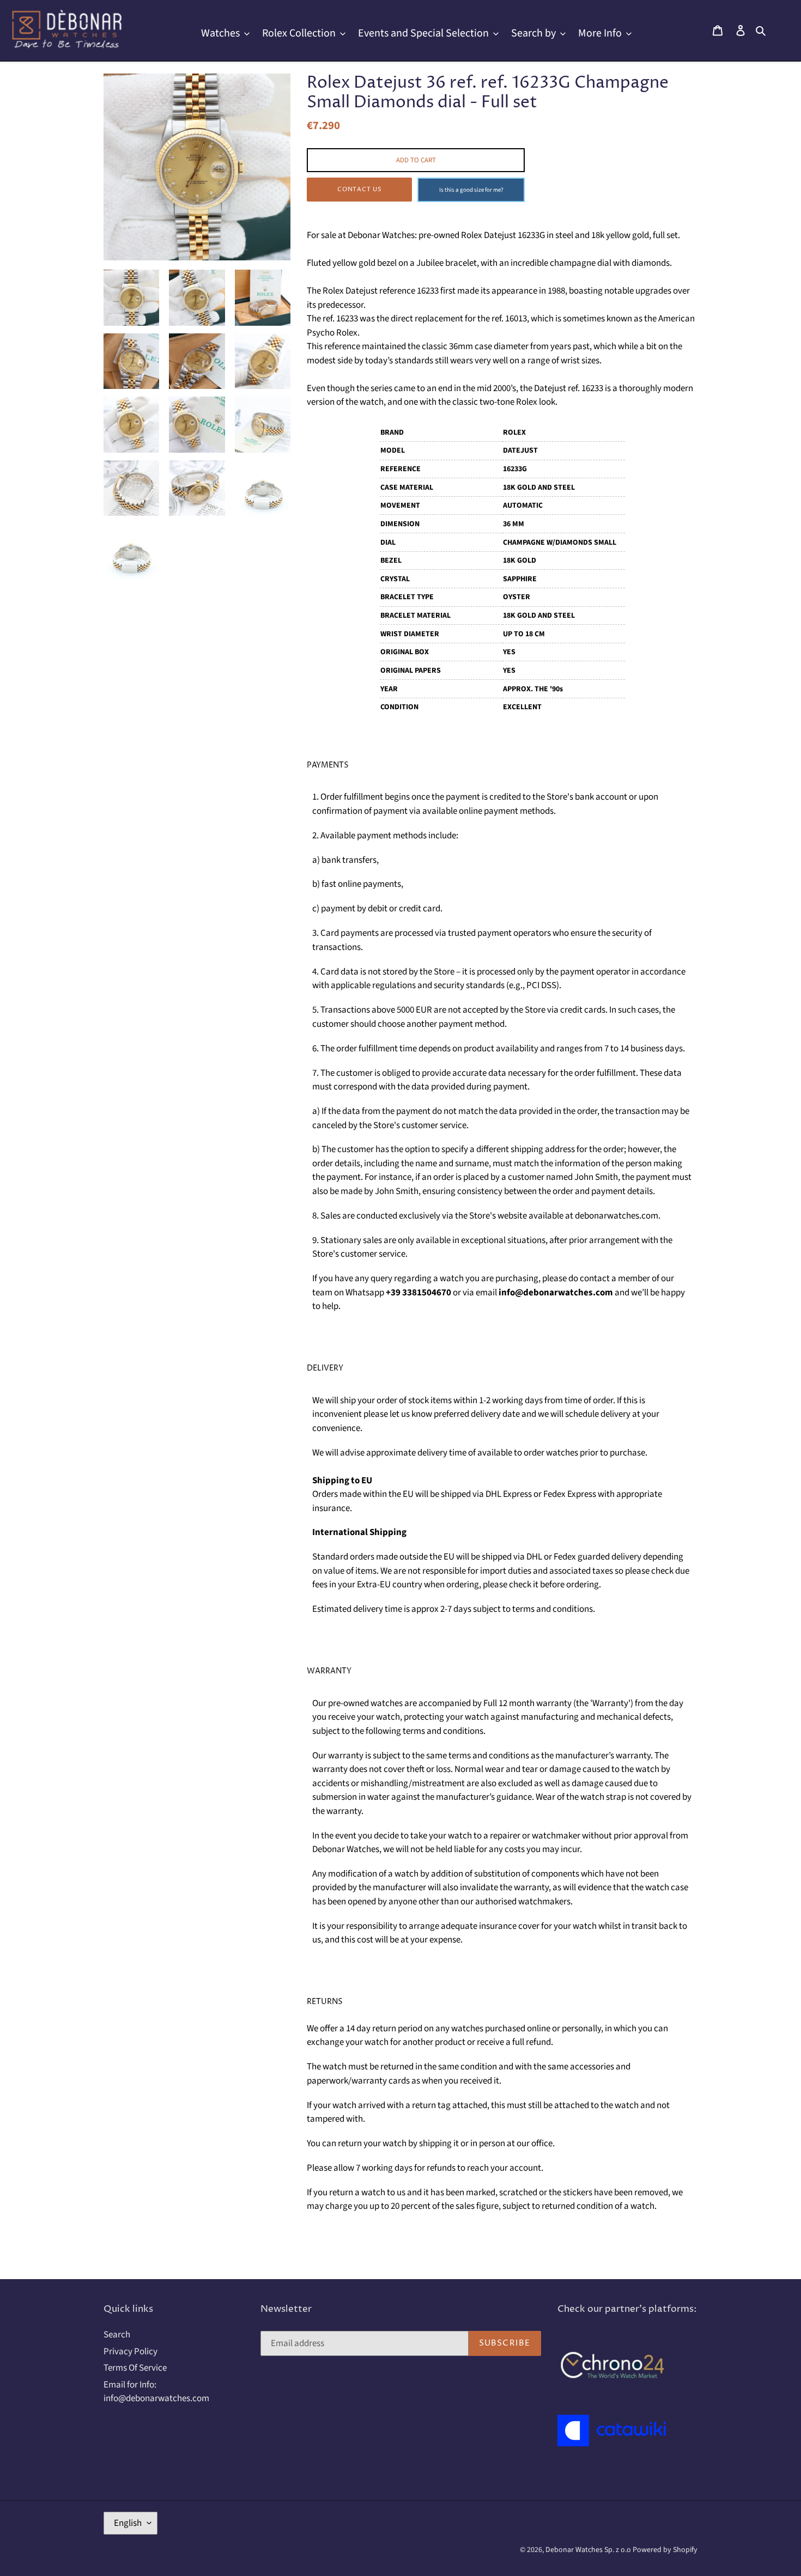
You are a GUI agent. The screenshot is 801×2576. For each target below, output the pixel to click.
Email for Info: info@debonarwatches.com (156, 2392)
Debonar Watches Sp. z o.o (589, 2550)
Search (117, 2335)
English (128, 2523)
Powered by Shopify (665, 2550)
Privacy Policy (131, 2352)
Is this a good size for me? (471, 190)
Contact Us (360, 189)
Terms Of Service (135, 2368)
